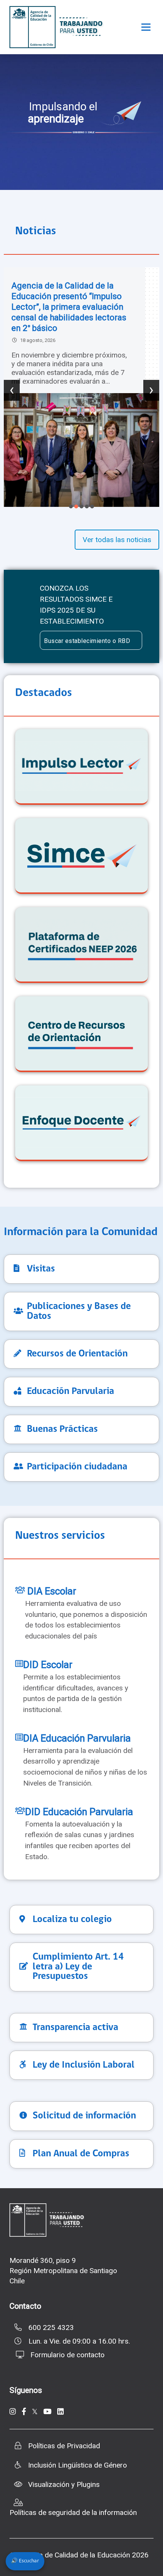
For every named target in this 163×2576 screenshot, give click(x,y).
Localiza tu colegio (72, 1920)
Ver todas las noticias (117, 540)
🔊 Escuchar (25, 2561)
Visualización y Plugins (64, 2484)
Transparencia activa (75, 2028)
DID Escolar (48, 1665)
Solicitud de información (84, 2116)
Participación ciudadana (77, 1467)
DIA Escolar (51, 1591)
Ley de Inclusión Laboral (84, 2065)
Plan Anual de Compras (81, 2154)
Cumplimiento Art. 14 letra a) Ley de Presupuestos (78, 1967)
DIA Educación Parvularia (77, 1738)
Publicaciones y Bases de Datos (79, 1312)
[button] (71, 506)
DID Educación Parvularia (79, 1812)
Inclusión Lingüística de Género (78, 2465)
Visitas (41, 1269)
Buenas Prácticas (62, 1429)
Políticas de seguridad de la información (73, 2513)
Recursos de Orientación (77, 1354)
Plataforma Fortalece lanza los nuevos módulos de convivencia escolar (70, 296)
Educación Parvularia (71, 1391)
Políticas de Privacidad (64, 2446)
